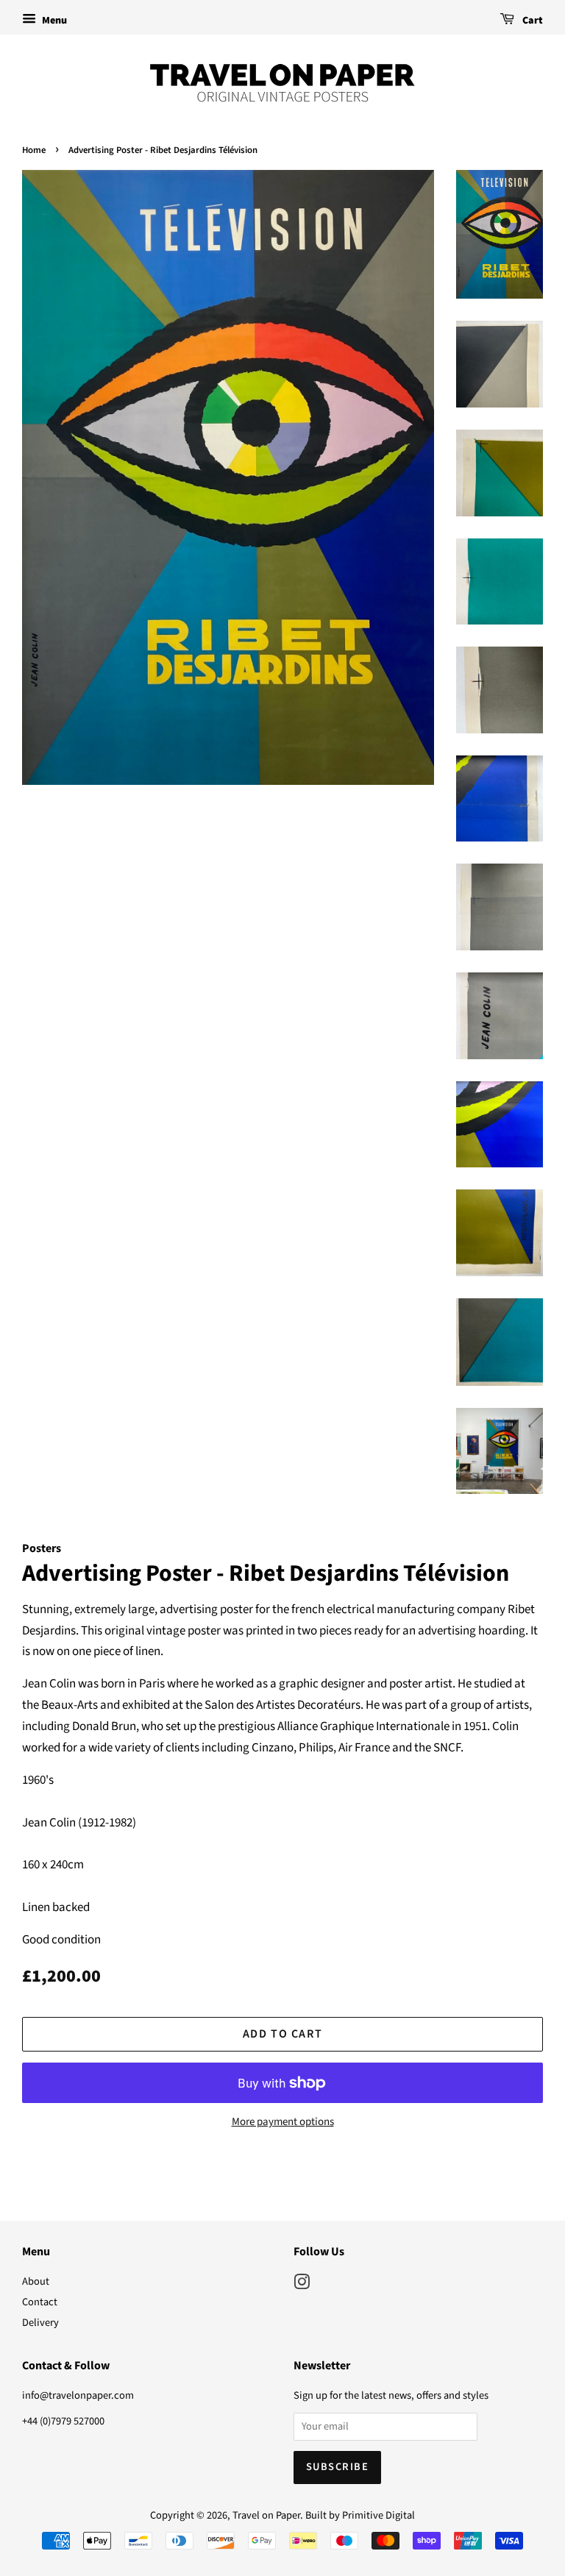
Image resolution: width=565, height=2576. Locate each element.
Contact (40, 2302)
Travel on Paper (266, 2515)
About (36, 2281)
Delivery (40, 2323)
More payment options (283, 2122)
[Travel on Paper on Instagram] (302, 2285)
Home (34, 150)
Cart (532, 21)
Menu (53, 21)
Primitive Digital (379, 2515)
